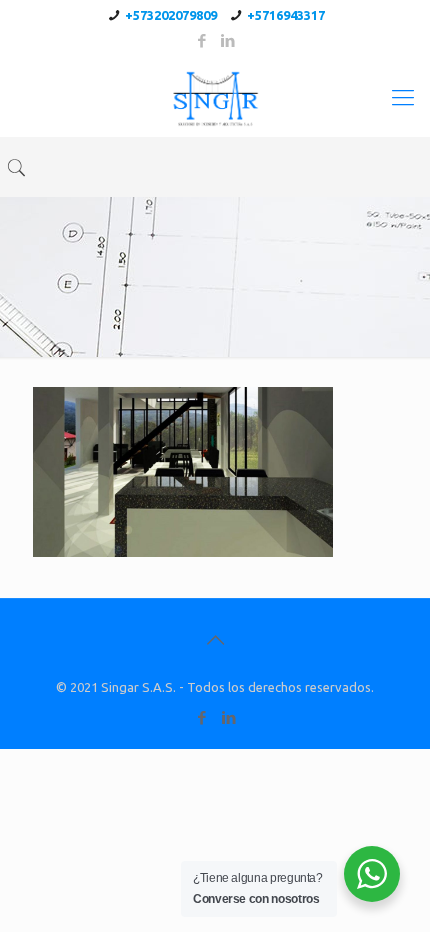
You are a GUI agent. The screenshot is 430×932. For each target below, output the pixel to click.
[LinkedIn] (228, 40)
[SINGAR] (215, 97)
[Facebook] (202, 40)
